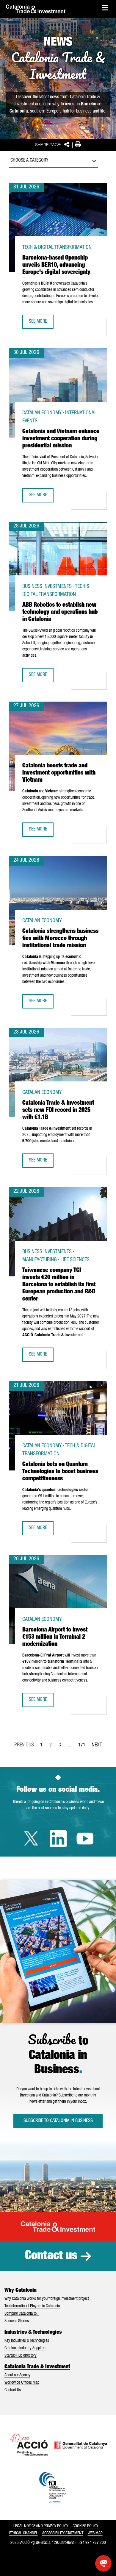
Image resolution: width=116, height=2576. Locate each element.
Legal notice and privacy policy (41, 2526)
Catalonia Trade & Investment (37, 2367)
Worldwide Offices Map (22, 2383)
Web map (95, 2533)
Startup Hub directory (21, 2356)
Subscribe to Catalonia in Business (58, 2121)
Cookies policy (85, 2526)
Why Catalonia (21, 2291)
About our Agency (17, 2375)
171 (84, 1747)
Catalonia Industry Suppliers (25, 2348)
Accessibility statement (63, 2533)
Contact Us (13, 2390)
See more (41, 324)
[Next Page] (97, 1744)
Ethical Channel (23, 2533)
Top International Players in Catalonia (32, 2306)
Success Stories (17, 2321)
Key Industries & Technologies (27, 2341)
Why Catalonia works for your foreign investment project (47, 2299)
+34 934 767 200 (92, 2543)
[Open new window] (103, 2563)
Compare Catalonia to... (22, 2314)
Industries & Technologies (33, 2333)
